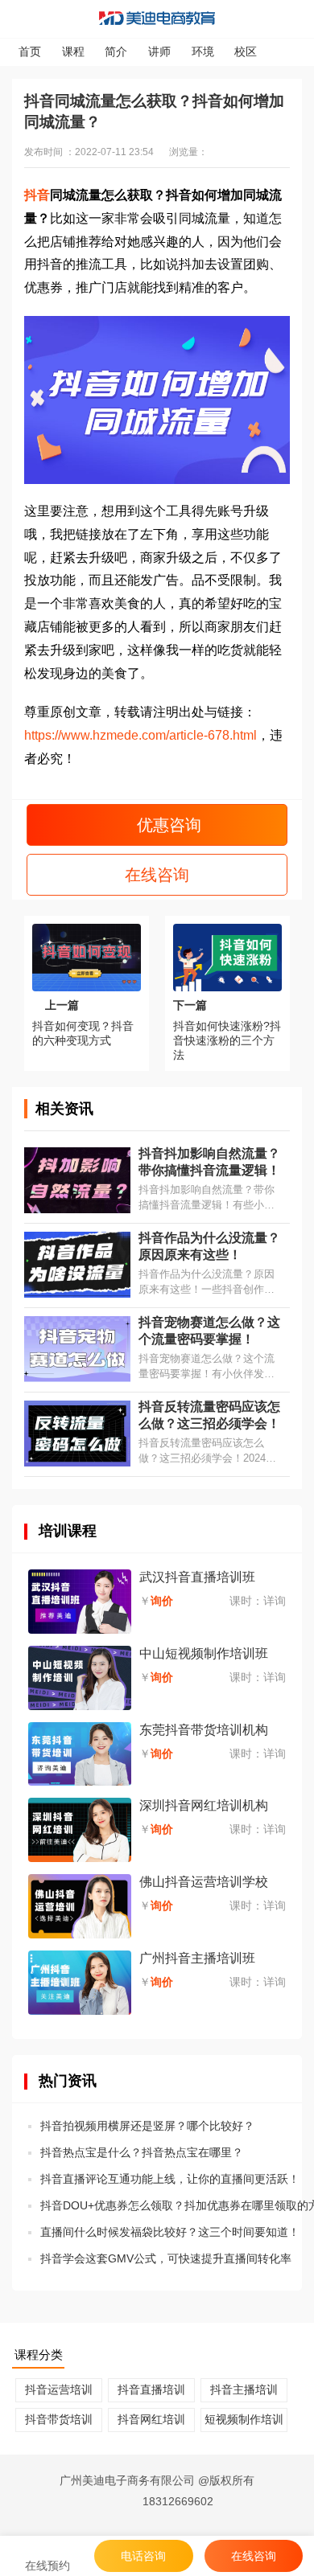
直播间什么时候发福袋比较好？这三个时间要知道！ (170, 2232)
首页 (30, 51)
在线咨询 (157, 875)
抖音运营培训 (59, 2389)
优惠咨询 (167, 825)
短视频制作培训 (244, 2419)
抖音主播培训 (244, 2389)
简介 (116, 51)
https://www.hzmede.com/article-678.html (140, 735)
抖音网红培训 (151, 2419)
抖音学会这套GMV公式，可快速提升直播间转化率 (166, 2258)
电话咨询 (143, 2556)
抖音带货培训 (59, 2419)
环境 (203, 51)
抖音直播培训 (151, 2389)
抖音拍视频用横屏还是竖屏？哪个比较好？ (147, 2126)
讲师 (159, 51)
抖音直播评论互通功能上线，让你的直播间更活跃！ (170, 2179)
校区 (246, 51)
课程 (73, 51)
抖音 (37, 195)
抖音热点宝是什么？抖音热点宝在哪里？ (142, 2152)
